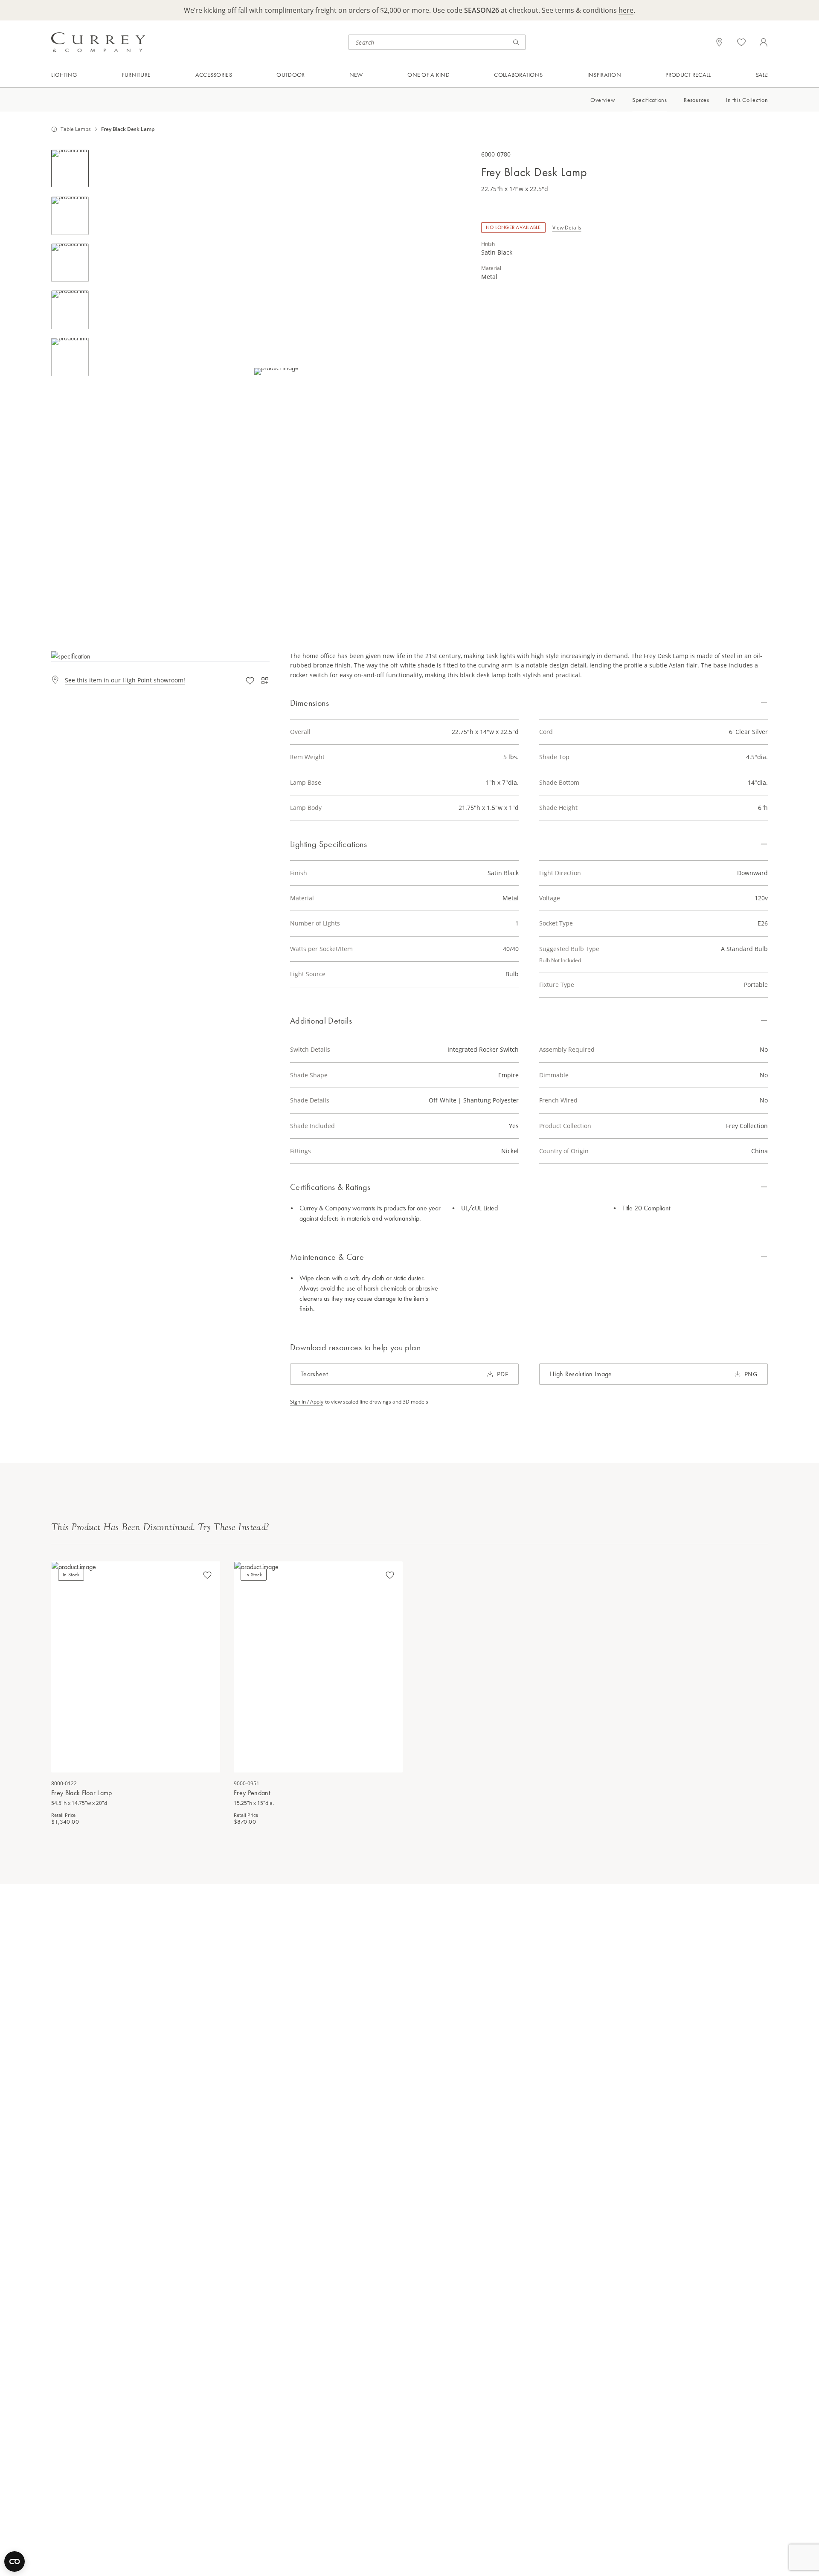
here (626, 10)
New (356, 75)
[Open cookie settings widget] (15, 2561)
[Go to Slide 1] (70, 168)
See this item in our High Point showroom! (125, 680)
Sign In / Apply (307, 1402)
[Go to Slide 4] (70, 310)
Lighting (64, 75)
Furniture (136, 75)
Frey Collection (747, 1126)
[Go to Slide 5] (70, 357)
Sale (762, 75)
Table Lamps (76, 129)
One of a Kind (428, 75)
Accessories (214, 75)
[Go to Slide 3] (70, 263)
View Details (567, 228)
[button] (276, 371)
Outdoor (290, 75)
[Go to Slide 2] (70, 216)
